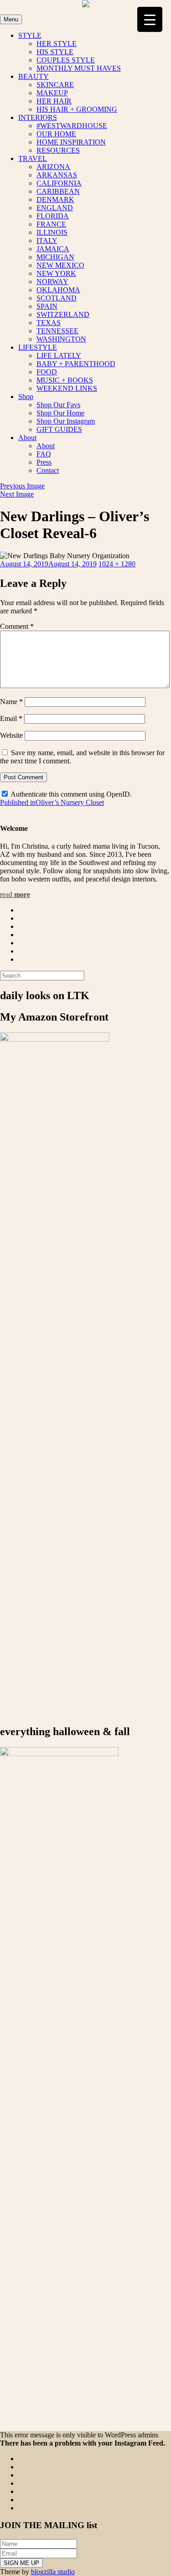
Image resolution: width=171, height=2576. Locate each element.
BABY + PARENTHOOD (76, 364)
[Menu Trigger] (150, 19)
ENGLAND (55, 208)
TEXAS (49, 323)
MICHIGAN (55, 257)
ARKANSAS (57, 175)
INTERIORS (38, 117)
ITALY (47, 241)
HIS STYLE (55, 52)
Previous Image (22, 486)
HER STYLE (57, 44)
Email (11, 718)
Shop (26, 397)
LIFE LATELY (59, 355)
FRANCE (51, 224)
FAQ (44, 454)
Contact (48, 470)
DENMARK (55, 200)
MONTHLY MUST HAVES (79, 68)
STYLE (30, 35)
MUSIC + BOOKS (65, 380)
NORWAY (52, 282)
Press (44, 462)
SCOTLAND (57, 298)
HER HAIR (54, 101)
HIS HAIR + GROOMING (77, 109)
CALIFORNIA (59, 183)
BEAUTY (34, 76)
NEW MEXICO (60, 265)
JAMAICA (53, 249)
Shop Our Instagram (66, 421)
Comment (17, 626)
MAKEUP (52, 93)
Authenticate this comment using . (70, 794)
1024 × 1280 (117, 564)
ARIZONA (53, 167)
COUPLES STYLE (66, 60)
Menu (11, 19)
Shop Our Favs (58, 405)
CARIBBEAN (58, 191)
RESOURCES (58, 150)
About (27, 438)
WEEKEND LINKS (67, 388)
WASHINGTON (61, 339)
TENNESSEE (57, 331)
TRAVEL (33, 158)
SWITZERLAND (63, 314)
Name (11, 702)
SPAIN (47, 306)
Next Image (17, 494)
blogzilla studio (53, 2572)
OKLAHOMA (58, 290)
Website (11, 735)
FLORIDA (53, 216)
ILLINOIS (52, 232)
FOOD (47, 372)
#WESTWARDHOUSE (72, 126)
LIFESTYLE (38, 347)
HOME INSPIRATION (71, 142)
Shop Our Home (60, 413)
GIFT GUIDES (59, 429)
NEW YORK (56, 273)
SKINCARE (55, 85)
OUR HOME (56, 134)
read (15, 894)
